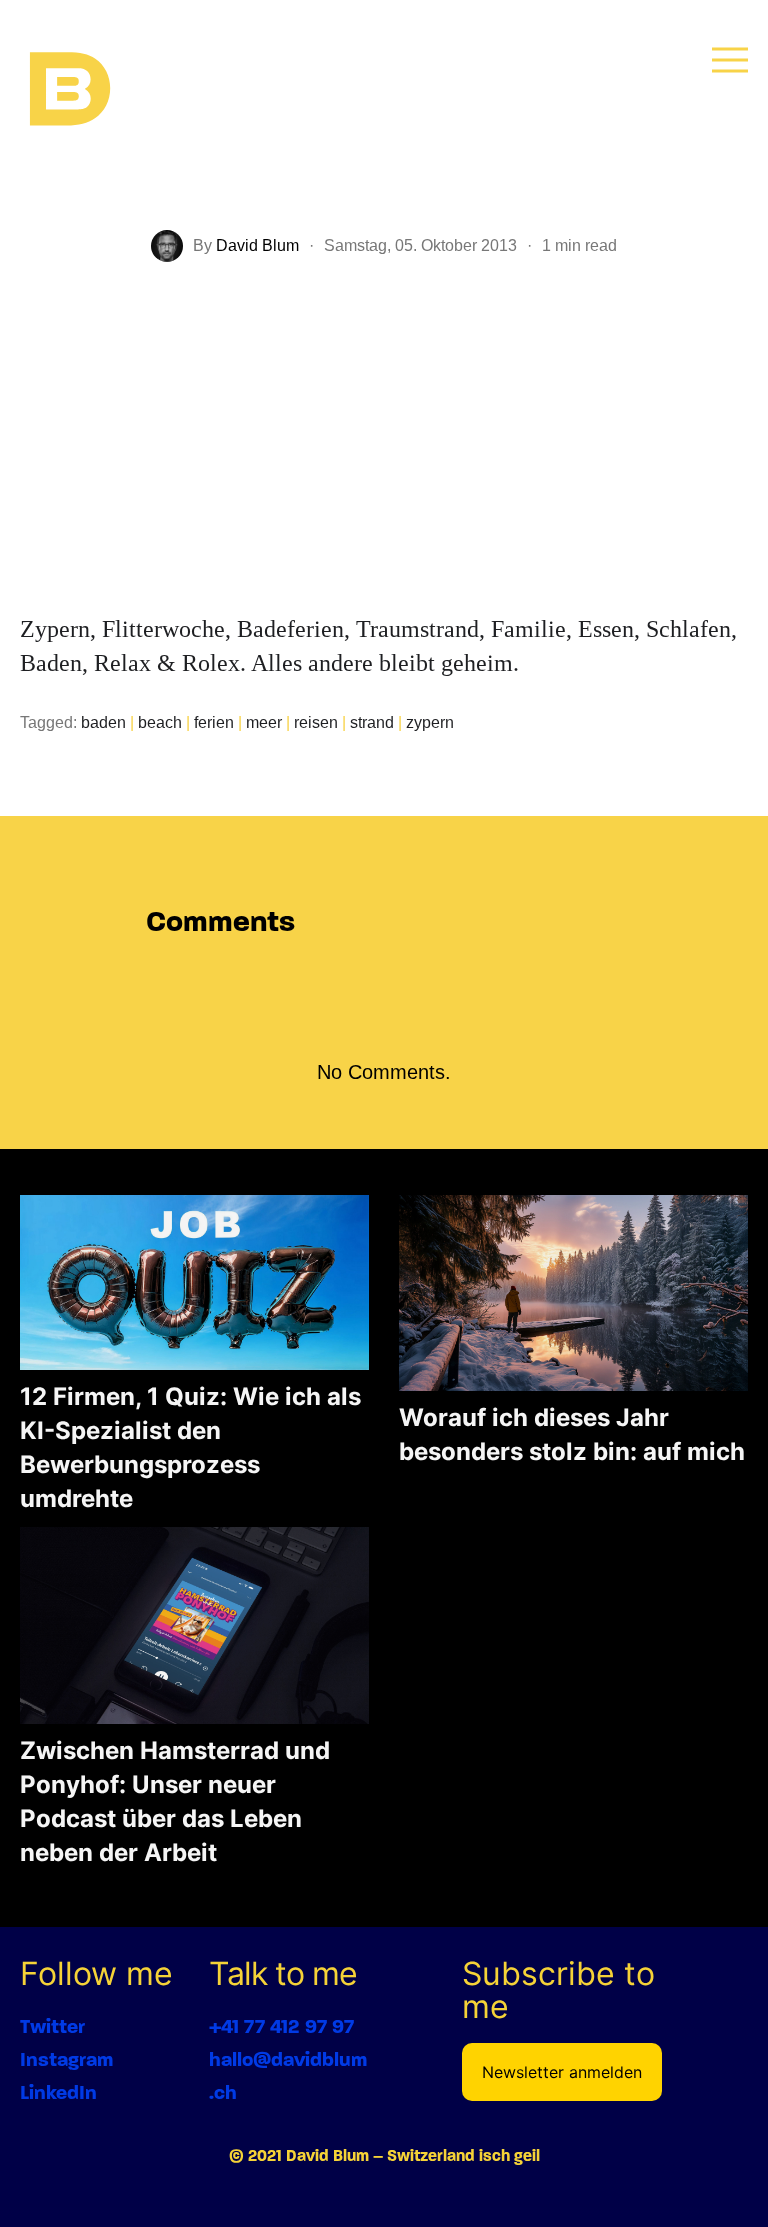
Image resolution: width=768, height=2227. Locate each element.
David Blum (257, 245)
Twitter (52, 2026)
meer (264, 722)
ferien (214, 722)
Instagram (66, 2059)
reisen (316, 722)
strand (372, 722)
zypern (430, 722)
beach (160, 722)
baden (103, 722)
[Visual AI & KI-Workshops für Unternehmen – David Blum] (70, 90)
